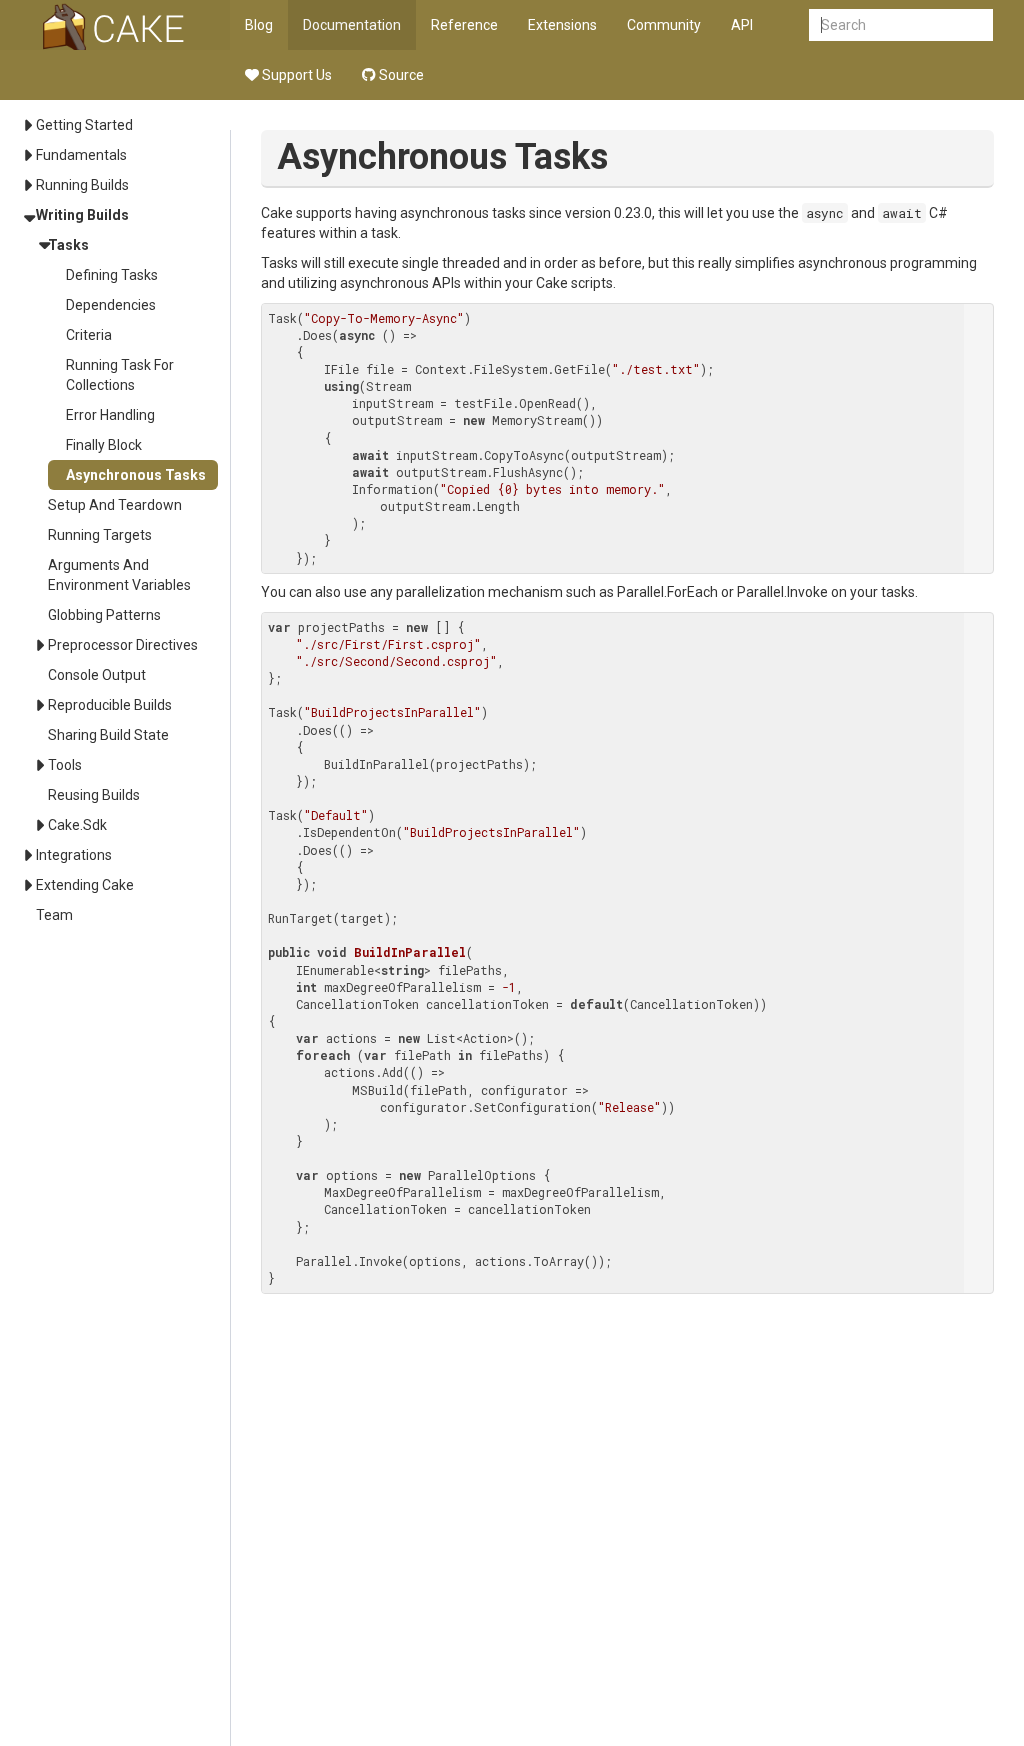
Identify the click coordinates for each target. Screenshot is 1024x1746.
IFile (341, 369)
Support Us (295, 75)
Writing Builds (82, 215)
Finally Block (104, 445)
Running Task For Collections (120, 375)
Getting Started (84, 125)
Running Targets (100, 535)
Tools (65, 765)
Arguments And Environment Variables (119, 575)
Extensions (562, 25)
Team (54, 915)
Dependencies (111, 305)
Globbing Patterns (104, 615)
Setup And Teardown (115, 505)
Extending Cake (85, 885)
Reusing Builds (94, 795)
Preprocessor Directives (123, 645)
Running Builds (82, 185)
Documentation (352, 25)
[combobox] (901, 25)
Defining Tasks (112, 275)
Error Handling (110, 415)
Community (664, 25)
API (742, 25)
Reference (464, 25)
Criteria (89, 335)
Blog (259, 25)
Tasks (68, 245)
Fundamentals (81, 155)
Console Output (97, 675)
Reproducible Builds (110, 705)
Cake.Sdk (77, 825)
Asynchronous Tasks (136, 475)
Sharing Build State (108, 735)
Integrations (74, 855)
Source (400, 75)
